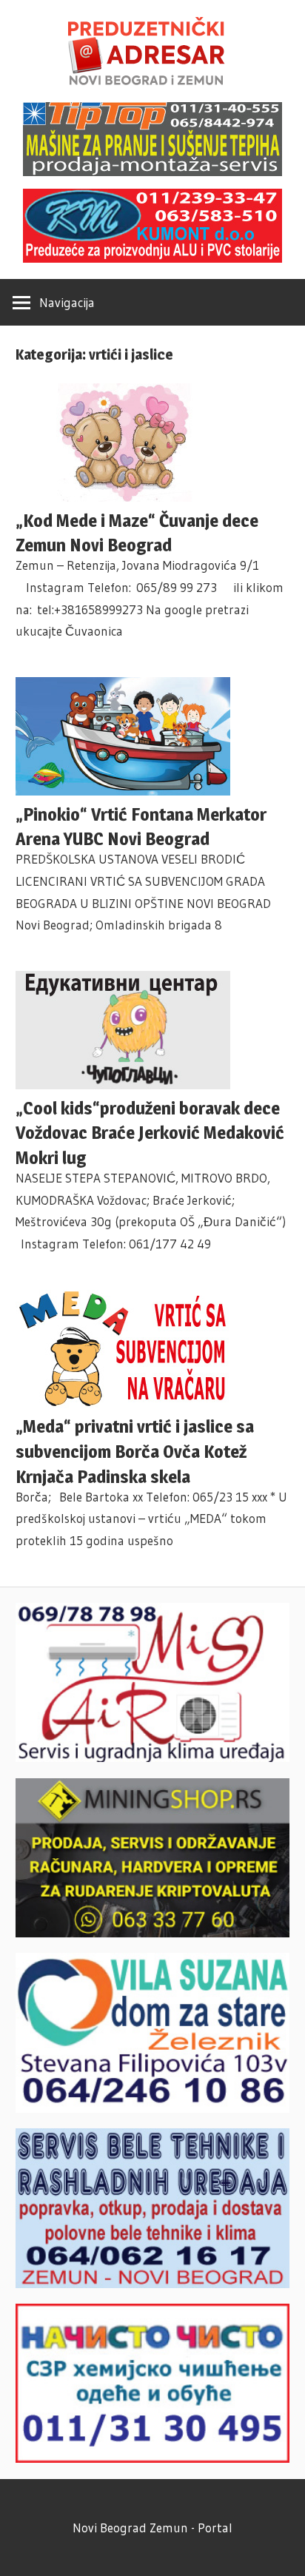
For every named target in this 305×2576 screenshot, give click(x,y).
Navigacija (67, 302)
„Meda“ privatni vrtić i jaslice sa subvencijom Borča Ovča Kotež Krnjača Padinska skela (135, 1452)
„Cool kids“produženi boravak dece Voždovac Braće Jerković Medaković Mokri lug (150, 1133)
